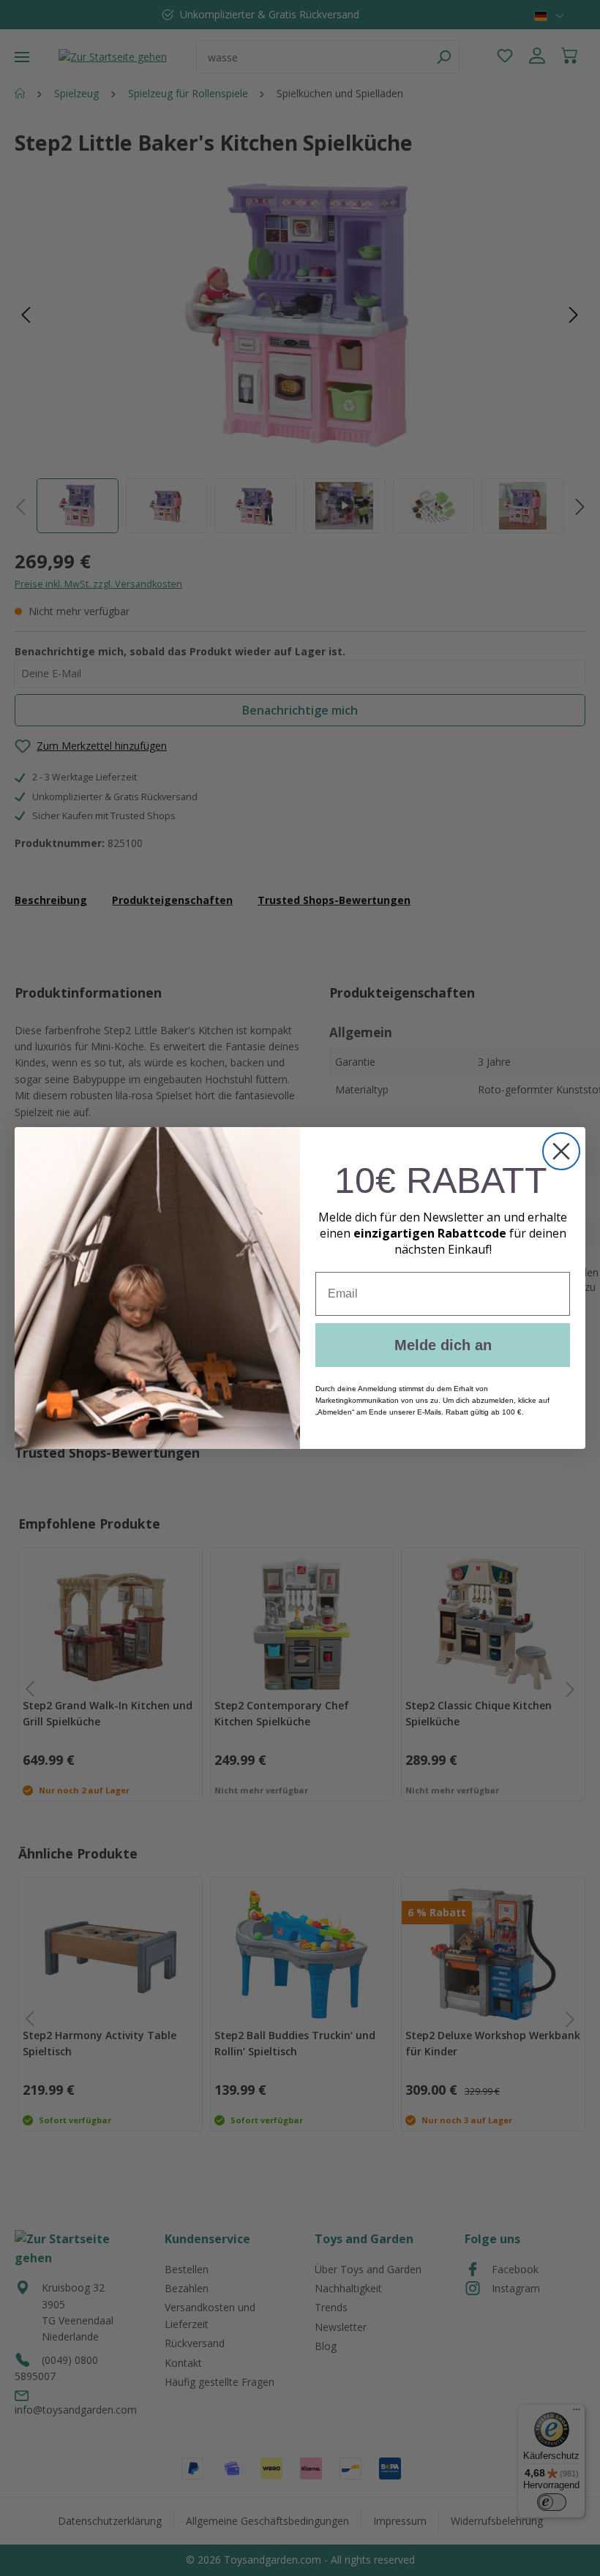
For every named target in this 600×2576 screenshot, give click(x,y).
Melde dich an (443, 1345)
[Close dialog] (561, 1151)
